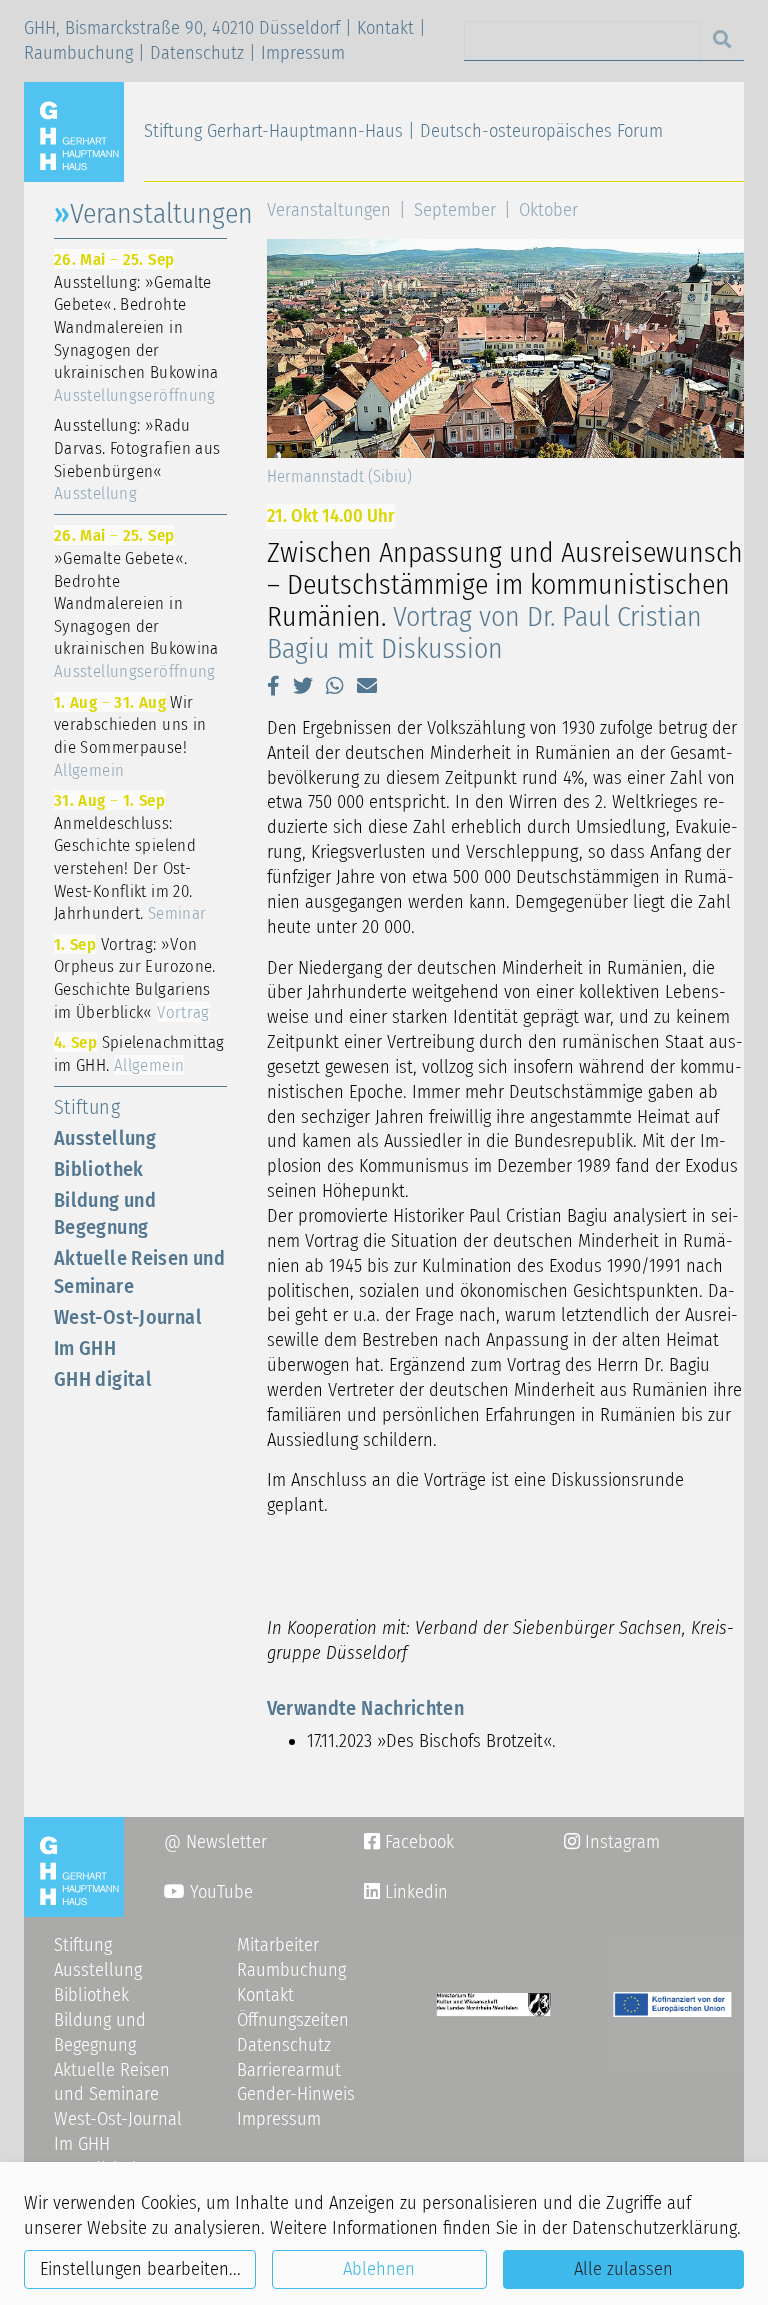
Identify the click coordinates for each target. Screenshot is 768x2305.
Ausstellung (105, 1138)
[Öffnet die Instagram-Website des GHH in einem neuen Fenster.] (372, 1892)
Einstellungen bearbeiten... (140, 2269)
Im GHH (85, 1348)
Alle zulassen (623, 2269)
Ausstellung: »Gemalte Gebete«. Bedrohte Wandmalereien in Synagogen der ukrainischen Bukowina (136, 327)
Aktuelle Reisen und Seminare (139, 1271)
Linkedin (414, 1892)
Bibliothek (99, 1169)
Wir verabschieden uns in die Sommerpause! (130, 736)
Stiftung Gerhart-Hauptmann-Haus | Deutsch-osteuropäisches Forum (403, 131)
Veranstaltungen (329, 210)
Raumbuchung (78, 53)
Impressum (303, 53)
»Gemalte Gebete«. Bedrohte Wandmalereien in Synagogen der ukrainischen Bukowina (136, 603)
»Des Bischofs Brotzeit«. (466, 1741)
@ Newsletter (215, 1842)
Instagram (612, 1842)
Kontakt (385, 28)
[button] (273, 686)
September (455, 210)
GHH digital (103, 1379)
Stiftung (87, 1107)
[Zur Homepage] (82, 131)
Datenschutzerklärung (654, 2228)
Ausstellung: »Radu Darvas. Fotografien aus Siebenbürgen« (137, 459)
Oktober (548, 210)
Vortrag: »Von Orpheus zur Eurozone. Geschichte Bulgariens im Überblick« (135, 978)
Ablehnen (379, 2269)
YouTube (219, 1892)
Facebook (409, 1842)
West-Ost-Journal (128, 1317)
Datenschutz (197, 53)
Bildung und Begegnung (105, 1213)
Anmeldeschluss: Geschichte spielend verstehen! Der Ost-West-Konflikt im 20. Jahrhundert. (130, 856)
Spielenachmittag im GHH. (139, 1053)
